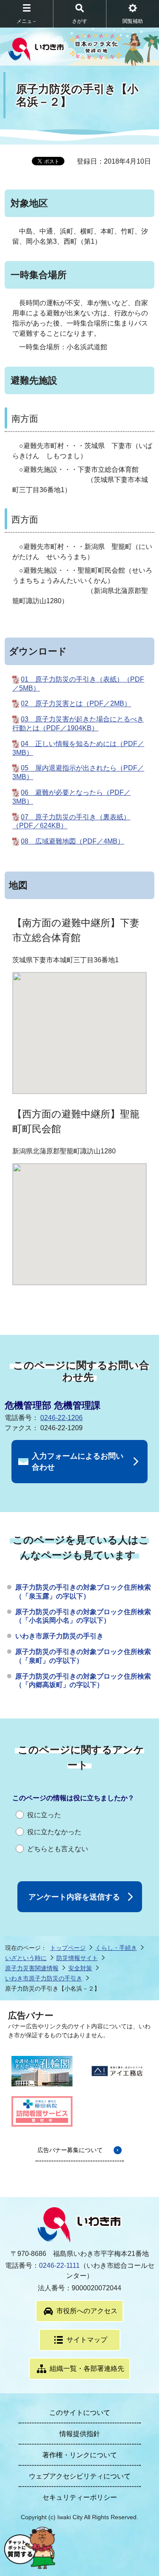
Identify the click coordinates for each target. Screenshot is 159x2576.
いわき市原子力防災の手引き (59, 1636)
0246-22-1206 (61, 1418)
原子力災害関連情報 (32, 1968)
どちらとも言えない (58, 1849)
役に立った (44, 1815)
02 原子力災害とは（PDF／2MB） (76, 704)
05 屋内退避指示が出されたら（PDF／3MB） (78, 773)
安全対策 (80, 1968)
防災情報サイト (77, 1958)
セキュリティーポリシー (80, 2497)
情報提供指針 (80, 2434)
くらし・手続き (116, 1948)
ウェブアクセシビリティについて (80, 2476)
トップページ (68, 1948)
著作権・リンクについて (80, 2455)
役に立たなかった (54, 1832)
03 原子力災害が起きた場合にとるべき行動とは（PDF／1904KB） (78, 724)
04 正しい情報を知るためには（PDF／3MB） (78, 748)
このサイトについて (80, 2413)
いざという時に (26, 1958)
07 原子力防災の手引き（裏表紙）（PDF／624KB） (71, 822)
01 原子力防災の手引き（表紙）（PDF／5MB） (78, 684)
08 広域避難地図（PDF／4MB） (73, 841)
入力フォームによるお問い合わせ (78, 1462)
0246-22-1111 (59, 2265)
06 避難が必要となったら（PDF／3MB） (71, 797)
